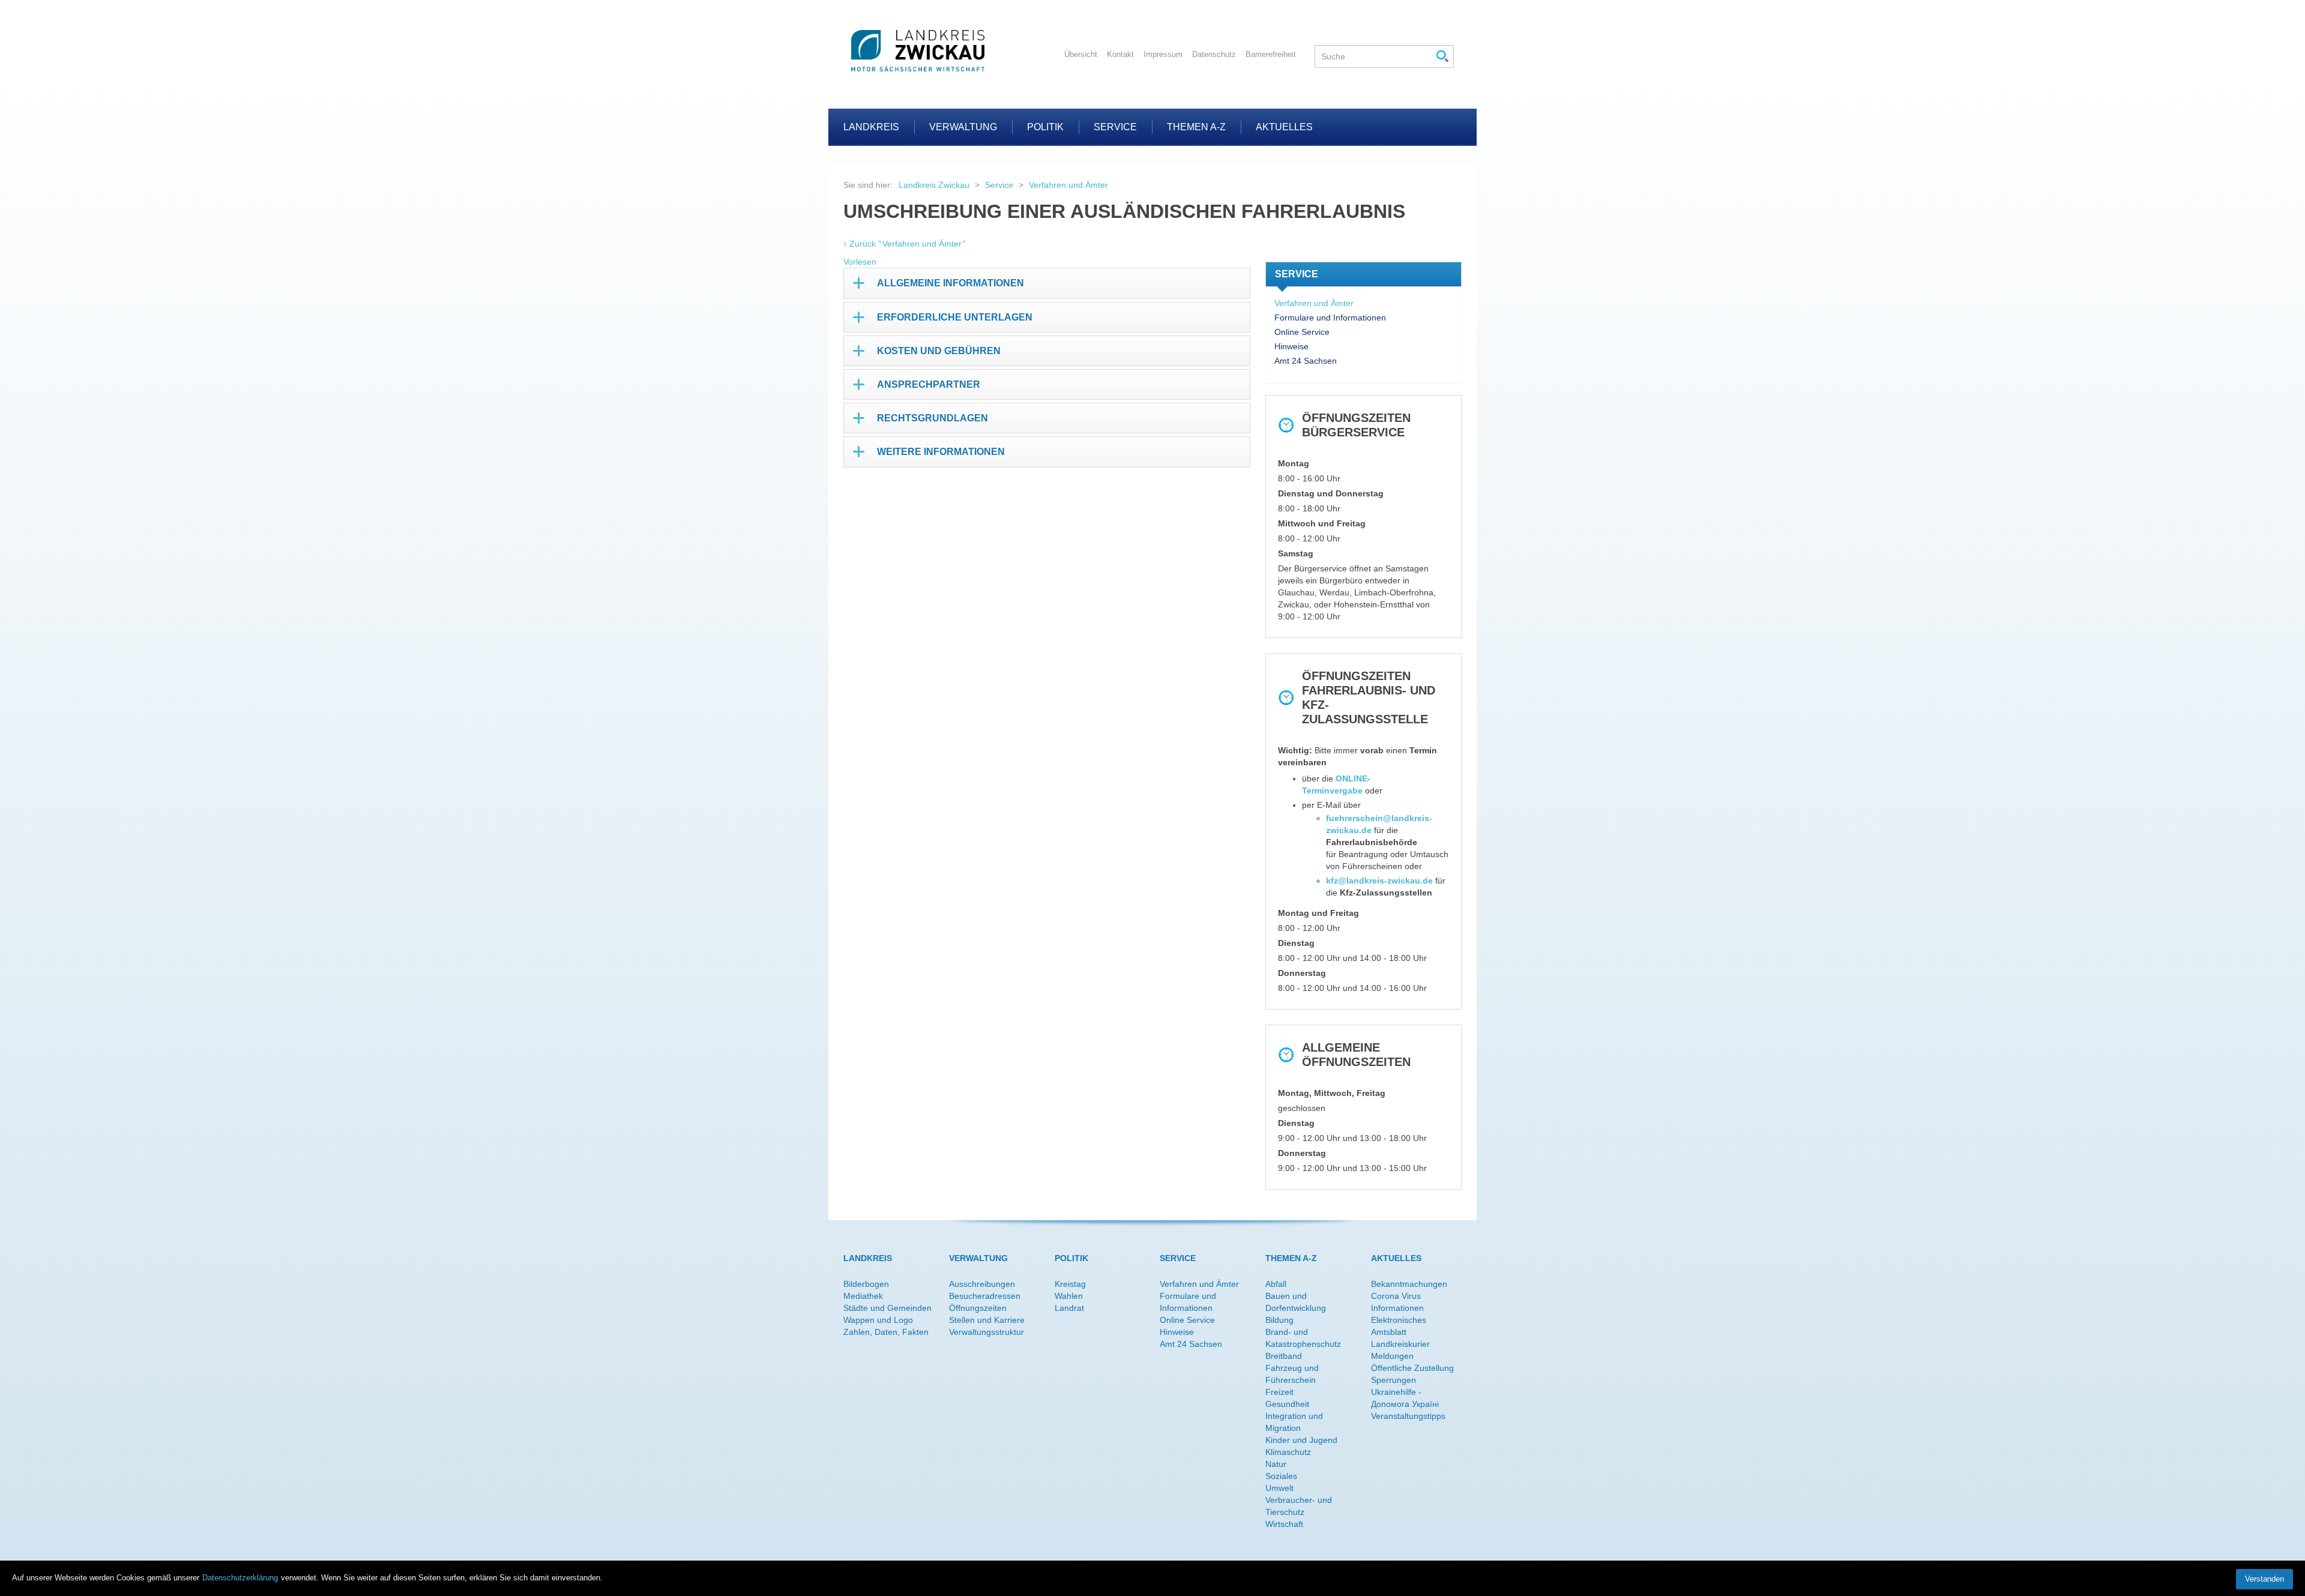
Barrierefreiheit (1271, 54)
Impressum (1163, 54)
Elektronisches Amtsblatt (1399, 1326)
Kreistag (1070, 1284)
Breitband (1284, 1356)
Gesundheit (1287, 1404)
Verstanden (2264, 1579)
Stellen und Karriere (987, 1320)
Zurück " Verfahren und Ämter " (908, 244)
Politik (1045, 127)
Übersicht (1081, 54)
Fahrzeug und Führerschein (1292, 1374)
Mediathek (863, 1296)
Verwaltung (963, 127)
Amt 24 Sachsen (1306, 361)
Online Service (1302, 332)
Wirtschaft (1284, 1524)
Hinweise (1291, 346)
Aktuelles (1284, 127)
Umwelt (1279, 1488)
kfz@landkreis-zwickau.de (1379, 881)
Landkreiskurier (1400, 1344)
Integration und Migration (1294, 1422)
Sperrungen (1394, 1380)
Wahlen (1069, 1296)
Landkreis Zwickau (934, 185)
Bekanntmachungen (1409, 1284)
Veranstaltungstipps (1408, 1416)
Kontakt (1120, 54)
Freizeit (1279, 1392)
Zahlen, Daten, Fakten (886, 1332)
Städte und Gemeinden (887, 1308)
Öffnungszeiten (978, 1308)
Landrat (1069, 1308)
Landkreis (871, 127)
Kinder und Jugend (1301, 1440)
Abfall (1276, 1284)
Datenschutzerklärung (240, 1578)
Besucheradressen (985, 1296)
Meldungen (1392, 1356)
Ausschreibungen (982, 1284)
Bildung (1279, 1320)
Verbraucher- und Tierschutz (1299, 1506)
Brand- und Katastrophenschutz (1303, 1338)
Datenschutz (1214, 54)
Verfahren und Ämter (1068, 185)
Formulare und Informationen (1330, 318)
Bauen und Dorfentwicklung (1296, 1302)
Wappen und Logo (878, 1320)
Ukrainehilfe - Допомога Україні (1405, 1398)
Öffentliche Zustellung (1412, 1368)
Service (1115, 127)
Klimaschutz (1288, 1452)
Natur (1276, 1464)
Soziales (1281, 1476)
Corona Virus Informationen (1397, 1302)
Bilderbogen (866, 1284)
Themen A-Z (1196, 127)
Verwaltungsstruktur (987, 1332)
